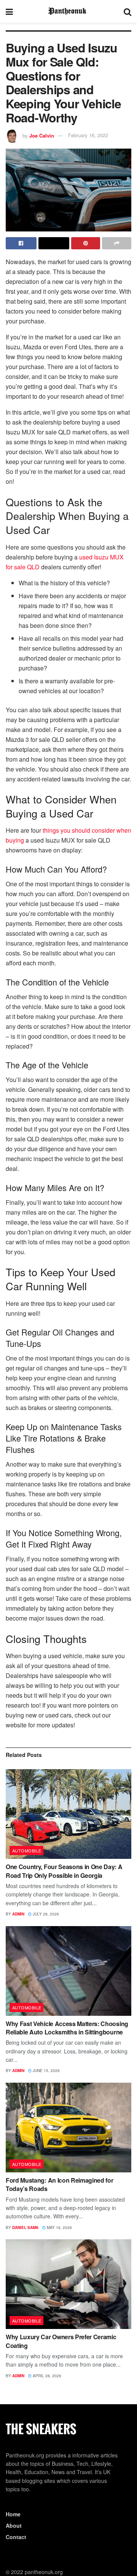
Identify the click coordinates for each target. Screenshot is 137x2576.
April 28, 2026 (46, 2376)
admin (18, 1914)
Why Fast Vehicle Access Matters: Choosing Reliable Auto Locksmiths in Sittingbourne (67, 2028)
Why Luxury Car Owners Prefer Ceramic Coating (61, 2341)
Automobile (27, 1850)
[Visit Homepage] (68, 11)
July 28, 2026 (45, 1914)
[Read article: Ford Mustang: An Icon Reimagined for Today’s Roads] (68, 2128)
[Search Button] (127, 11)
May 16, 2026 (59, 2227)
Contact (16, 2537)
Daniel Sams (25, 2227)
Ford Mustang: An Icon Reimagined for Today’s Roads (59, 2184)
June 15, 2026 (46, 2071)
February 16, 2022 (88, 135)
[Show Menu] (9, 11)
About (14, 2525)
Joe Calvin (42, 135)
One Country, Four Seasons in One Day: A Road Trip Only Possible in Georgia (64, 1871)
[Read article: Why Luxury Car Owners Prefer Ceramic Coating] (68, 2284)
